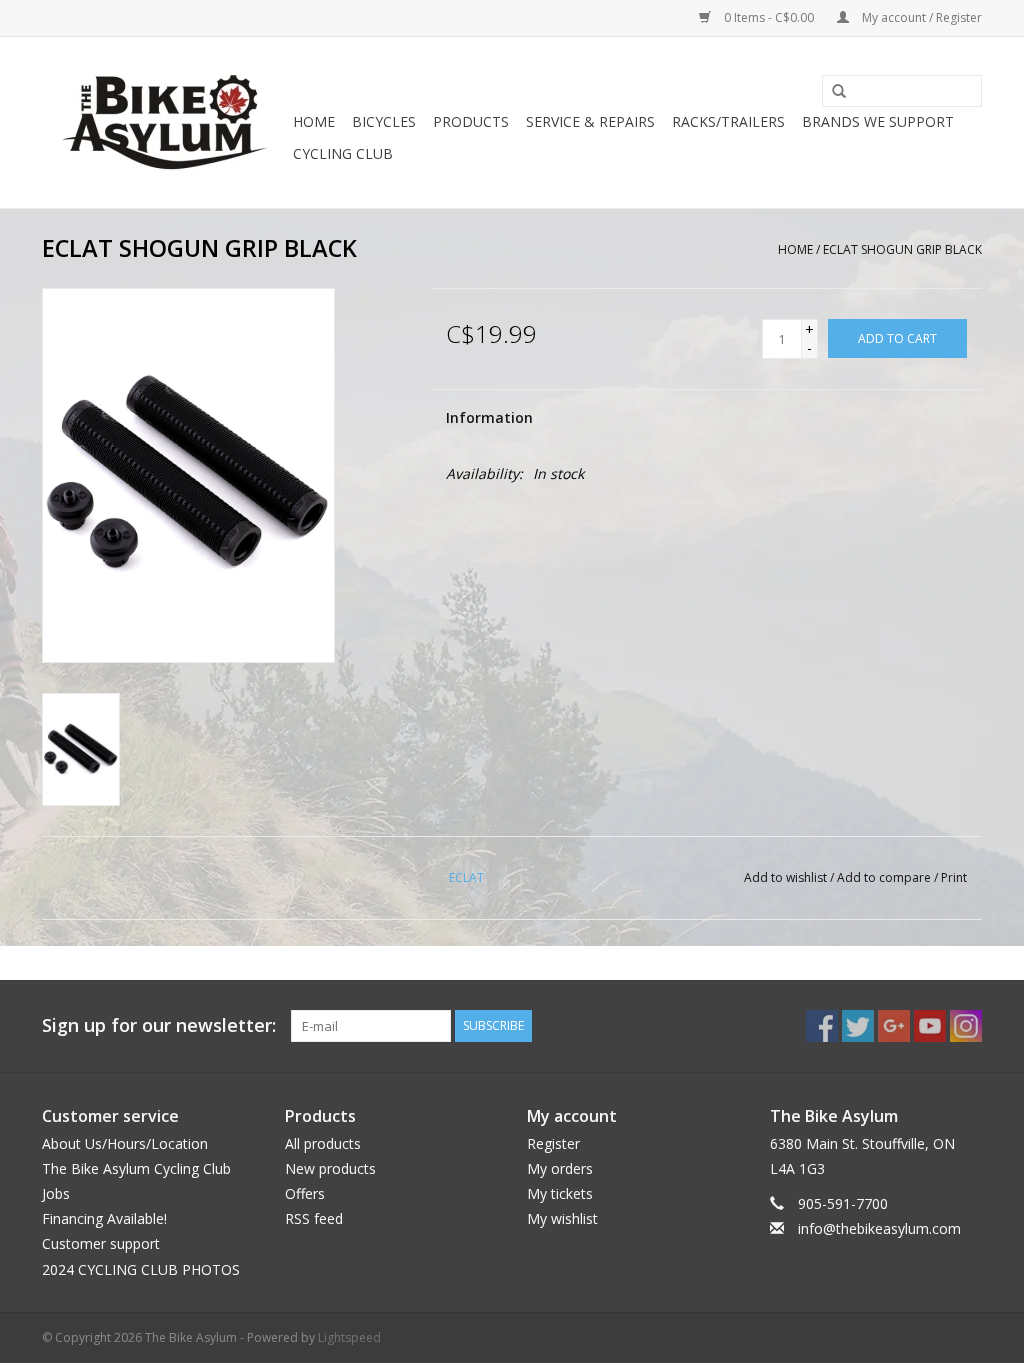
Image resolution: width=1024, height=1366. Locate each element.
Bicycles (384, 121)
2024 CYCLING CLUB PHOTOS (141, 1269)
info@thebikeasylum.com (879, 1228)
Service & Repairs (590, 121)
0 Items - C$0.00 (769, 17)
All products (323, 1143)
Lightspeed (349, 1337)
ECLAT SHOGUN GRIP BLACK (902, 249)
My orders (560, 1168)
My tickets (560, 1193)
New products (330, 1168)
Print (954, 877)
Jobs (56, 1193)
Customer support (101, 1243)
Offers (305, 1193)
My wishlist (562, 1218)
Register (553, 1143)
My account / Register (920, 17)
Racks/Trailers (728, 121)
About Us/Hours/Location (125, 1143)
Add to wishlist (785, 877)
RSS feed (314, 1218)
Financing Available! (104, 1218)
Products (471, 121)
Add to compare (885, 877)
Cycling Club (343, 153)
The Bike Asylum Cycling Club (136, 1168)
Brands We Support (878, 121)
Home (314, 121)
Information (489, 417)
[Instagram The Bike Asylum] (966, 1026)
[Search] (832, 92)
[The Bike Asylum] (164, 122)
